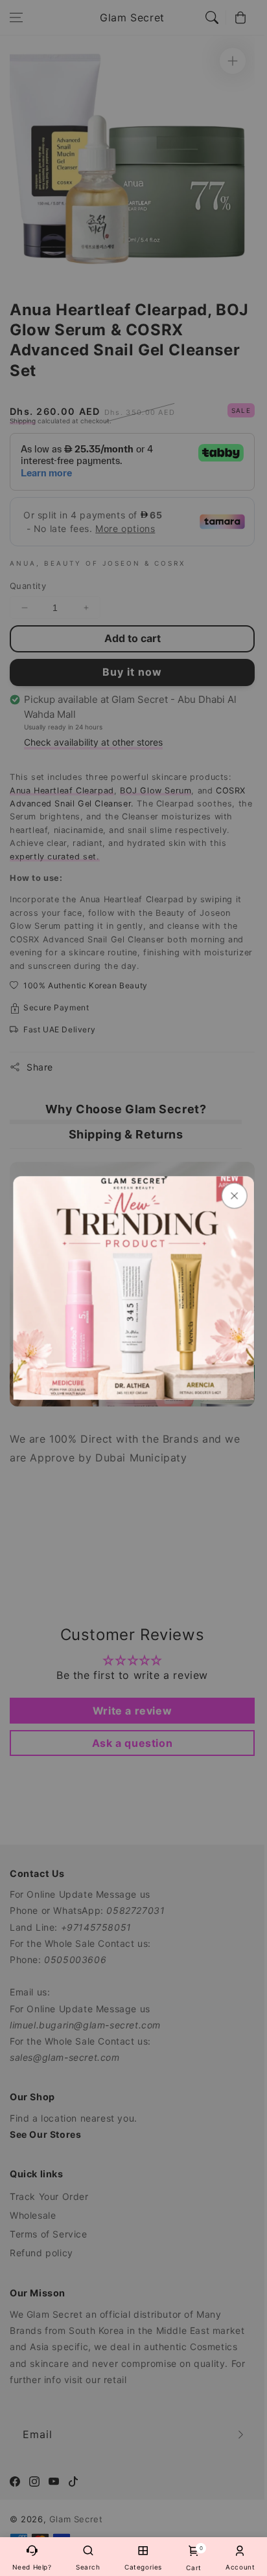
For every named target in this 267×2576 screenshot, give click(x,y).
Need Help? (32, 2567)
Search (88, 2567)
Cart (193, 2558)
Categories (143, 2567)
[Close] (234, 1196)
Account (240, 2567)
